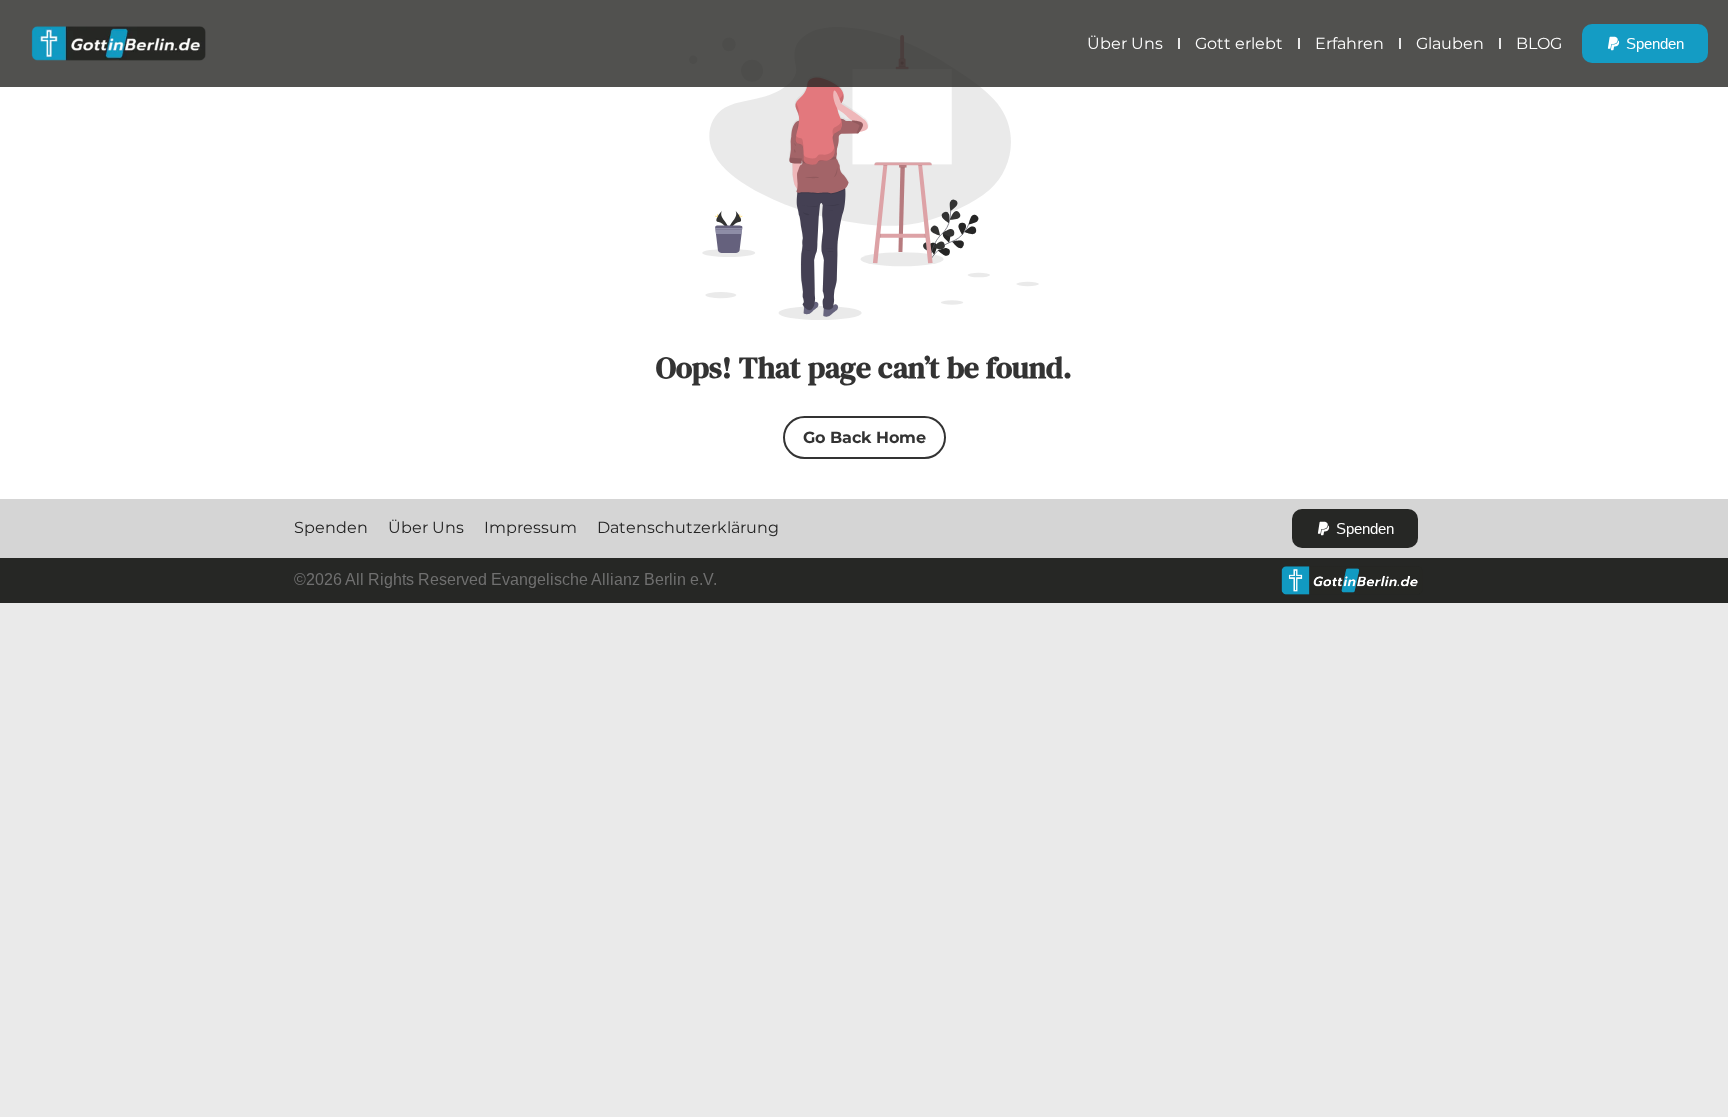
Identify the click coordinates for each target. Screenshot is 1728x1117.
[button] (1645, 43)
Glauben (1450, 43)
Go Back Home (864, 437)
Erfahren (1349, 43)
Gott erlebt (1239, 43)
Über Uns (1125, 43)
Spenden (331, 527)
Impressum (530, 527)
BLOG (1539, 43)
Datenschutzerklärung (688, 527)
